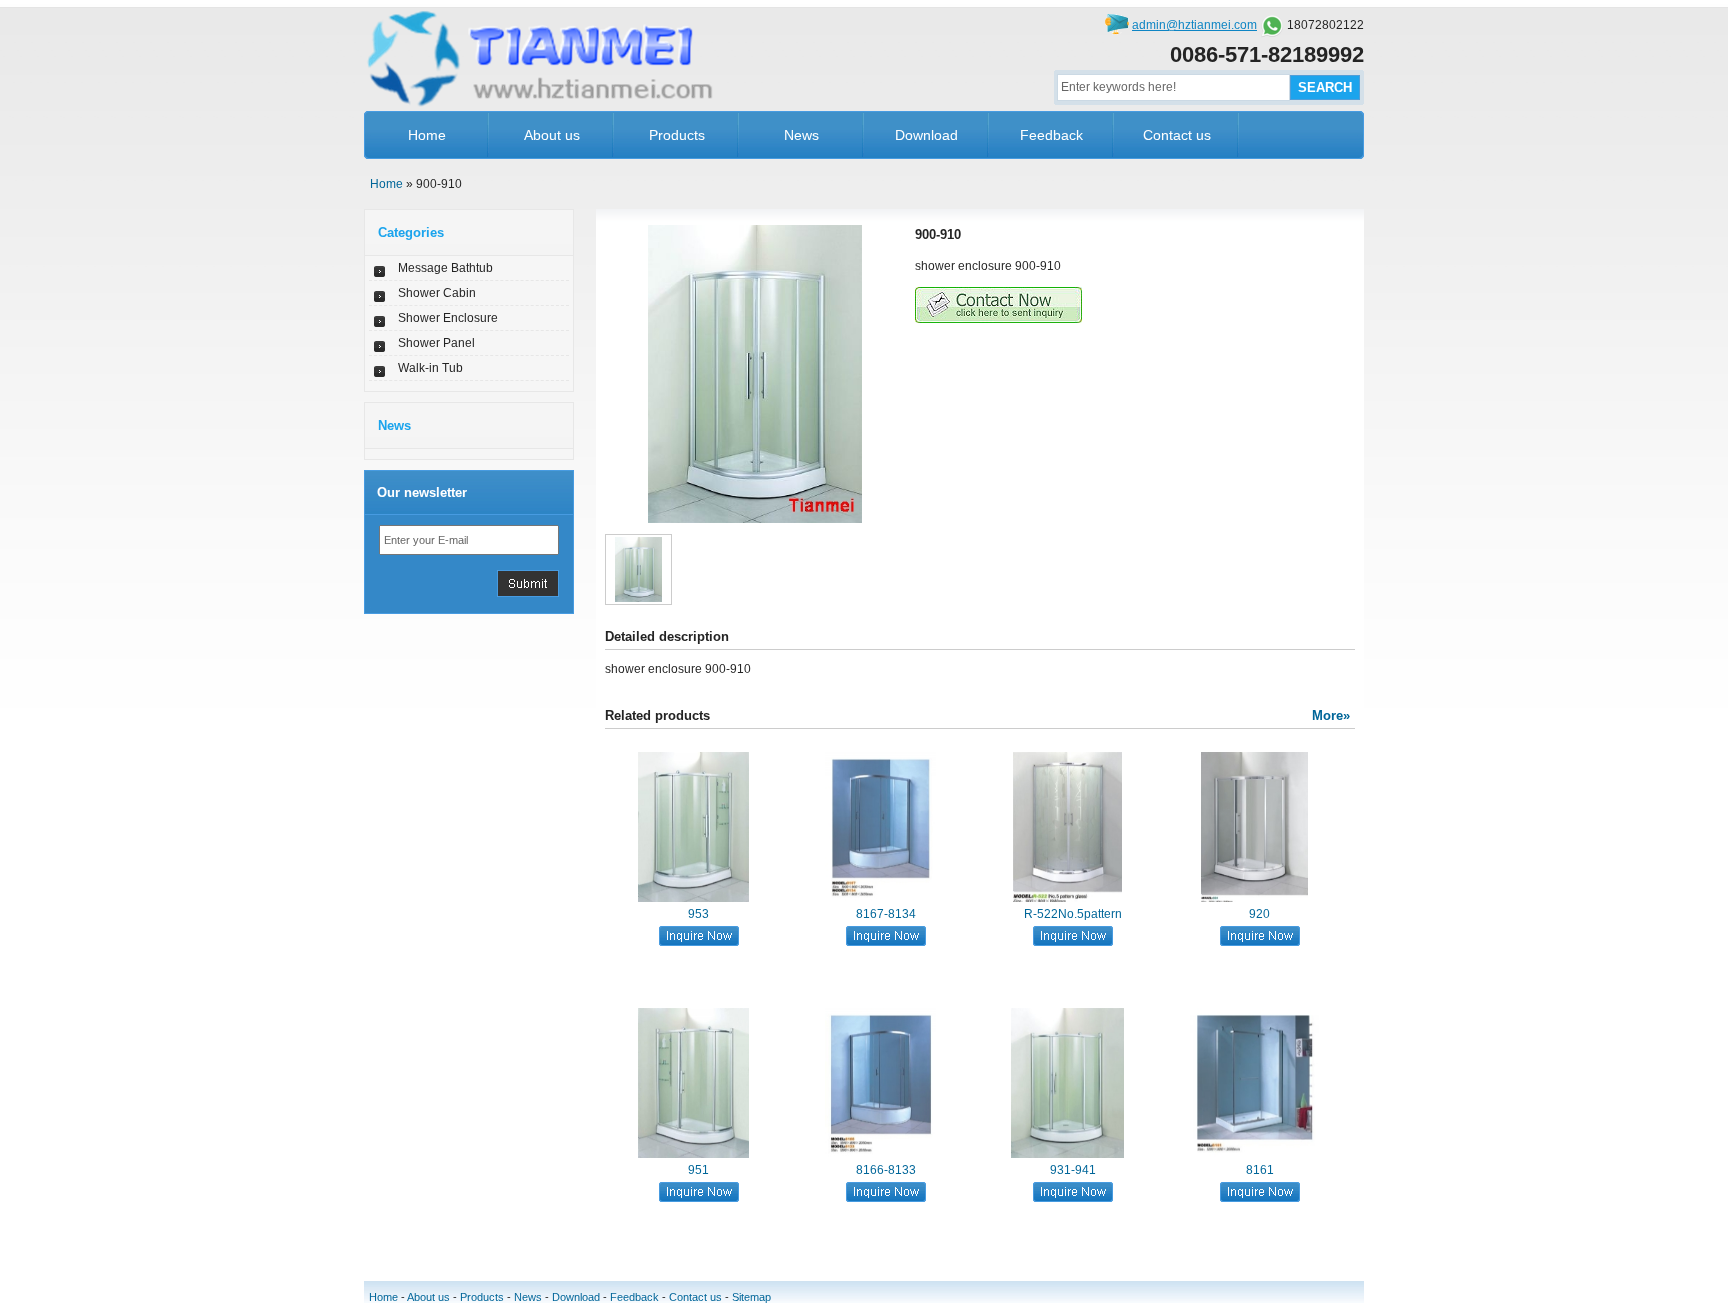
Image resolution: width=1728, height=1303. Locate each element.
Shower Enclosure (448, 318)
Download (926, 135)
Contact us (1177, 135)
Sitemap (751, 1297)
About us (552, 135)
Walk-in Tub (430, 368)
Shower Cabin (437, 293)
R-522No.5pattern (1073, 914)
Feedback (1051, 135)
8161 (1260, 1170)
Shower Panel (436, 343)
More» (1331, 715)
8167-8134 (886, 914)
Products (677, 135)
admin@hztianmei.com (1194, 25)
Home (427, 135)
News (801, 135)
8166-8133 (886, 1170)
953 (698, 914)
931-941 (1073, 1170)
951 (698, 1170)
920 (1259, 914)
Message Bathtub (445, 268)
